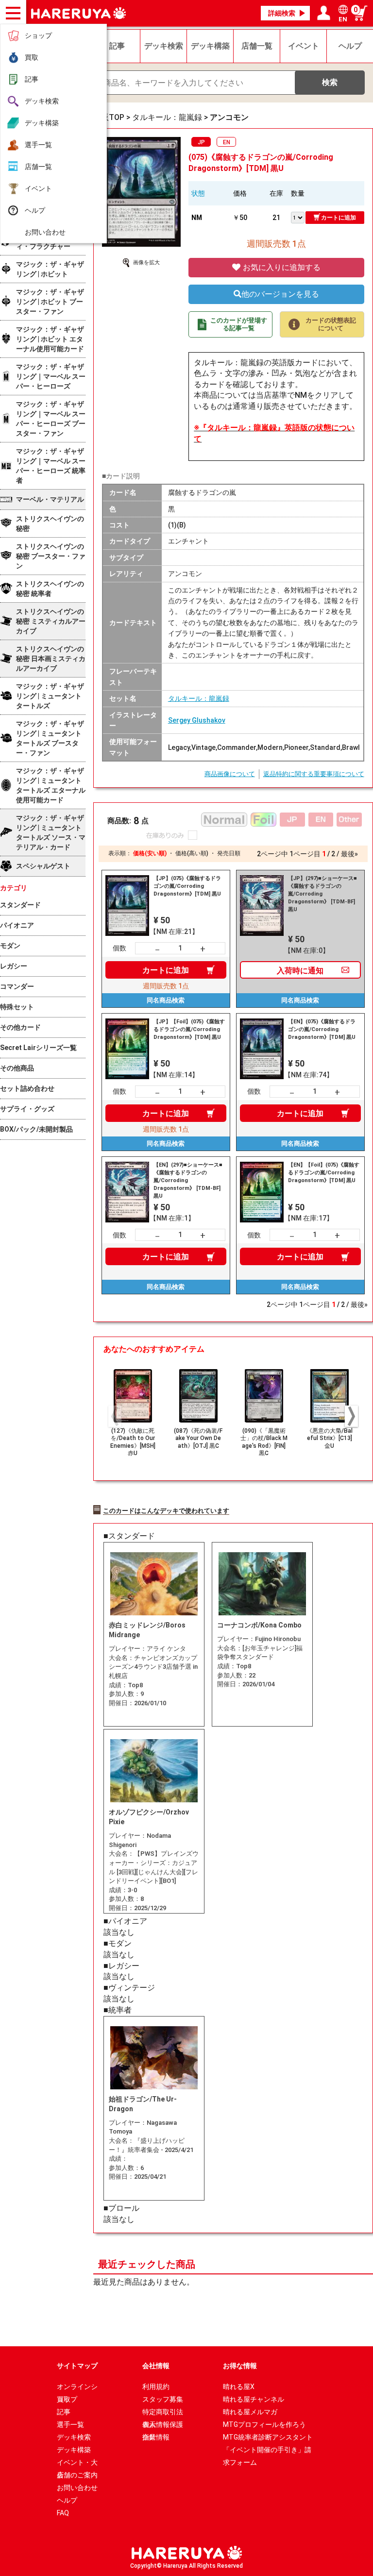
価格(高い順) (192, 853)
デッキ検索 (42, 101)
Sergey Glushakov (197, 720)
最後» (349, 854)
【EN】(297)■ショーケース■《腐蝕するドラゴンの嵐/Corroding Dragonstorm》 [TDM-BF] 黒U (188, 1180)
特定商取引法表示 (163, 2413)
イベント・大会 (77, 2464)
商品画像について (230, 774)
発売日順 (229, 853)
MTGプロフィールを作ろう (264, 2424)
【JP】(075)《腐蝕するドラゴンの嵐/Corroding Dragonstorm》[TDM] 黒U (187, 886)
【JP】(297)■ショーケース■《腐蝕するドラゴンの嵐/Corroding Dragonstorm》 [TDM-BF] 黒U (322, 894)
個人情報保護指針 (163, 2426)
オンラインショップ (77, 2388)
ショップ (38, 35)
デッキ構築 (42, 123)
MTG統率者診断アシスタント (268, 2437)
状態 (198, 193)
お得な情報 (240, 2366)
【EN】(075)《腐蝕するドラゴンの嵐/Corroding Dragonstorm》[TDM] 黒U (322, 1029)
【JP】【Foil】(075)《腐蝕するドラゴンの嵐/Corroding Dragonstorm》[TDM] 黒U (189, 1029)
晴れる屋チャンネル (254, 2399)
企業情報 (156, 2437)
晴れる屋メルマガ (250, 2412)
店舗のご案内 (77, 2475)
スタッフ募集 (163, 2399)
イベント (38, 188)
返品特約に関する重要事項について (314, 774)
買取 (32, 57)
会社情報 (156, 2366)
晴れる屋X (239, 2387)
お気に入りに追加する (281, 267)
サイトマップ (77, 2366)
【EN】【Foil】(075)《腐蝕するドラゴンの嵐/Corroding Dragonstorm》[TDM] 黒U (324, 1173)
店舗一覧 (38, 167)
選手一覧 (38, 145)
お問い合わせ (45, 232)
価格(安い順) (150, 853)
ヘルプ (35, 210)
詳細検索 (282, 13)
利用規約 (156, 2387)
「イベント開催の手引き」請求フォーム (267, 2451)
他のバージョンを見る (280, 294)
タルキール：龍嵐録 (199, 698)
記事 (32, 79)
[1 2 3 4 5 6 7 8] (298, 217)
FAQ (63, 2513)
